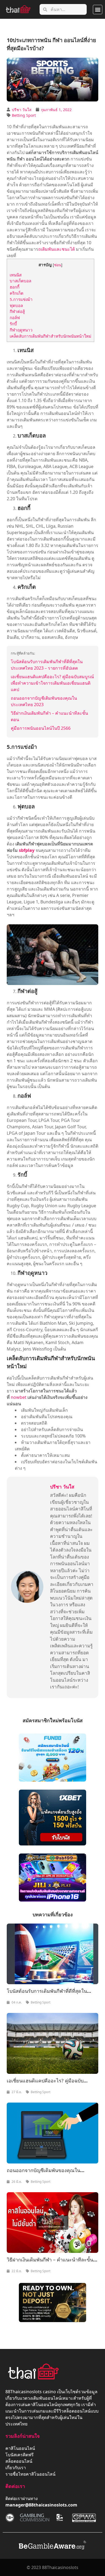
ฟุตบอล (16, 305)
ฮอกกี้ (15, 287)
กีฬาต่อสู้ (17, 311)
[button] (98, 10)
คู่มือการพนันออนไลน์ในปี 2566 (41, 728)
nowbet (19, 1397)
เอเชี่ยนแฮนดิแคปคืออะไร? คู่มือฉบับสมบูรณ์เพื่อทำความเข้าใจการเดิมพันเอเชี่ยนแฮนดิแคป (52, 683)
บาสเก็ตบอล (20, 281)
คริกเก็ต (17, 293)
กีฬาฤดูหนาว (21, 330)
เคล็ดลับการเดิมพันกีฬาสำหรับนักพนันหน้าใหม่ (50, 336)
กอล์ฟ (15, 318)
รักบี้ (13, 324)
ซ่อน (58, 265)
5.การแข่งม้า (21, 299)
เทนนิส (16, 275)
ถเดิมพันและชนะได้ (57, 249)
